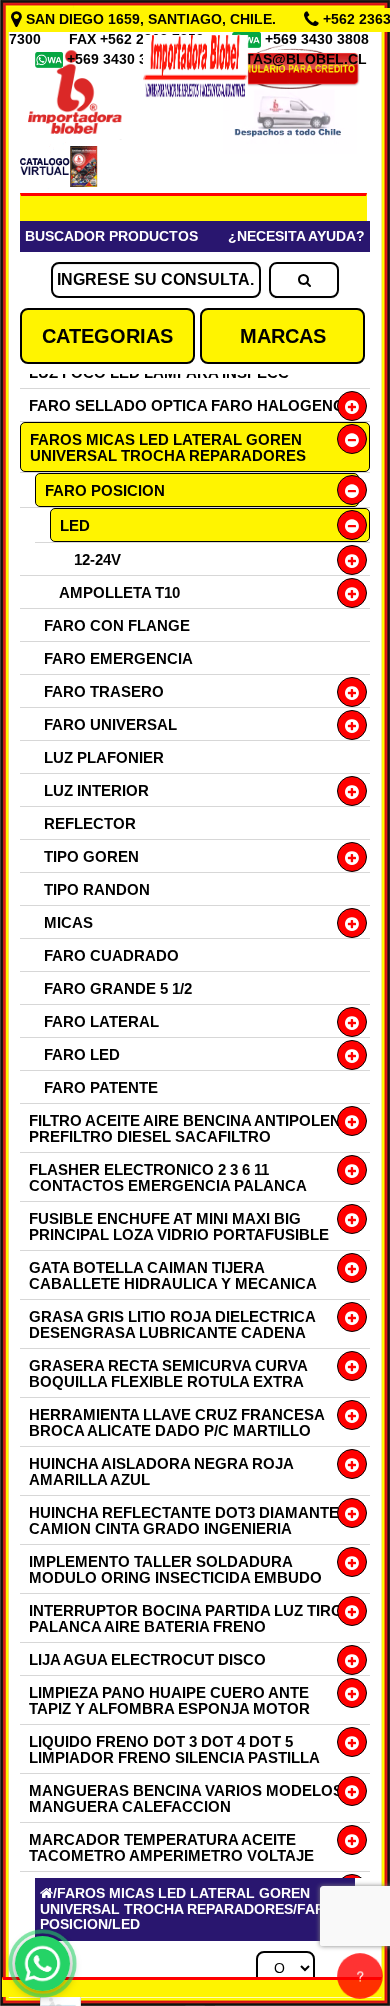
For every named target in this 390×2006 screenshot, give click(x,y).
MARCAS (283, 336)
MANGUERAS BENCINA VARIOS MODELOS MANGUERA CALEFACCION (186, 1798)
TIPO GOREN (91, 856)
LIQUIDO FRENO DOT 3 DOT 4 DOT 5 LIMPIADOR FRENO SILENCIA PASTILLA (174, 1749)
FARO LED (82, 1054)
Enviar (79, 1675)
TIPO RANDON (97, 889)
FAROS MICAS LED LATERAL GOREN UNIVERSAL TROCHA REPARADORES (168, 447)
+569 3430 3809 (121, 59)
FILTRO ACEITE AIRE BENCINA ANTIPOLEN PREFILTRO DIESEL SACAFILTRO (185, 1128)
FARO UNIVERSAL (110, 724)
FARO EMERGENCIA (118, 658)
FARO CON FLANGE (117, 625)
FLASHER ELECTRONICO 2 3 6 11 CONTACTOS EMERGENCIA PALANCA (168, 1177)
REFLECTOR (90, 823)
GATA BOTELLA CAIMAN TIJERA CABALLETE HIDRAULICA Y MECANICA (173, 1275)
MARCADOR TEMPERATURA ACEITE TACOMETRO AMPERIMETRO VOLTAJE (171, 1847)
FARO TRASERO (104, 691)
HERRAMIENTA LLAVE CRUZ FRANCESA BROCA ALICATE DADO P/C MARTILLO (176, 1422)
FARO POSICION (105, 490)
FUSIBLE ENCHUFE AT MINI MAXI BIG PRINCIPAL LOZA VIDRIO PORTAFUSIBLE (179, 1226)
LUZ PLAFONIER (104, 757)
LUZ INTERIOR (96, 790)
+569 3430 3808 (319, 39)
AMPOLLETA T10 (119, 592)
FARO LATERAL (101, 1021)
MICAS (68, 922)
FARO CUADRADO (111, 955)
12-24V (97, 559)
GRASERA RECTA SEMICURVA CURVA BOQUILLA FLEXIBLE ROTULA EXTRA (168, 1373)
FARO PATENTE (101, 1087)
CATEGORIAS (107, 336)
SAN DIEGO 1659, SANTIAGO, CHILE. (151, 19)
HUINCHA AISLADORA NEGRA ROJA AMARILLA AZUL (161, 1471)
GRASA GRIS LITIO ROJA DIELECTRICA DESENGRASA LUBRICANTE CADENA (172, 1324)
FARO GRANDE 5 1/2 (118, 988)
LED (75, 525)
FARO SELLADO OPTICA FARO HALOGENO (187, 405)
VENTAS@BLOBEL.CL (292, 59)
